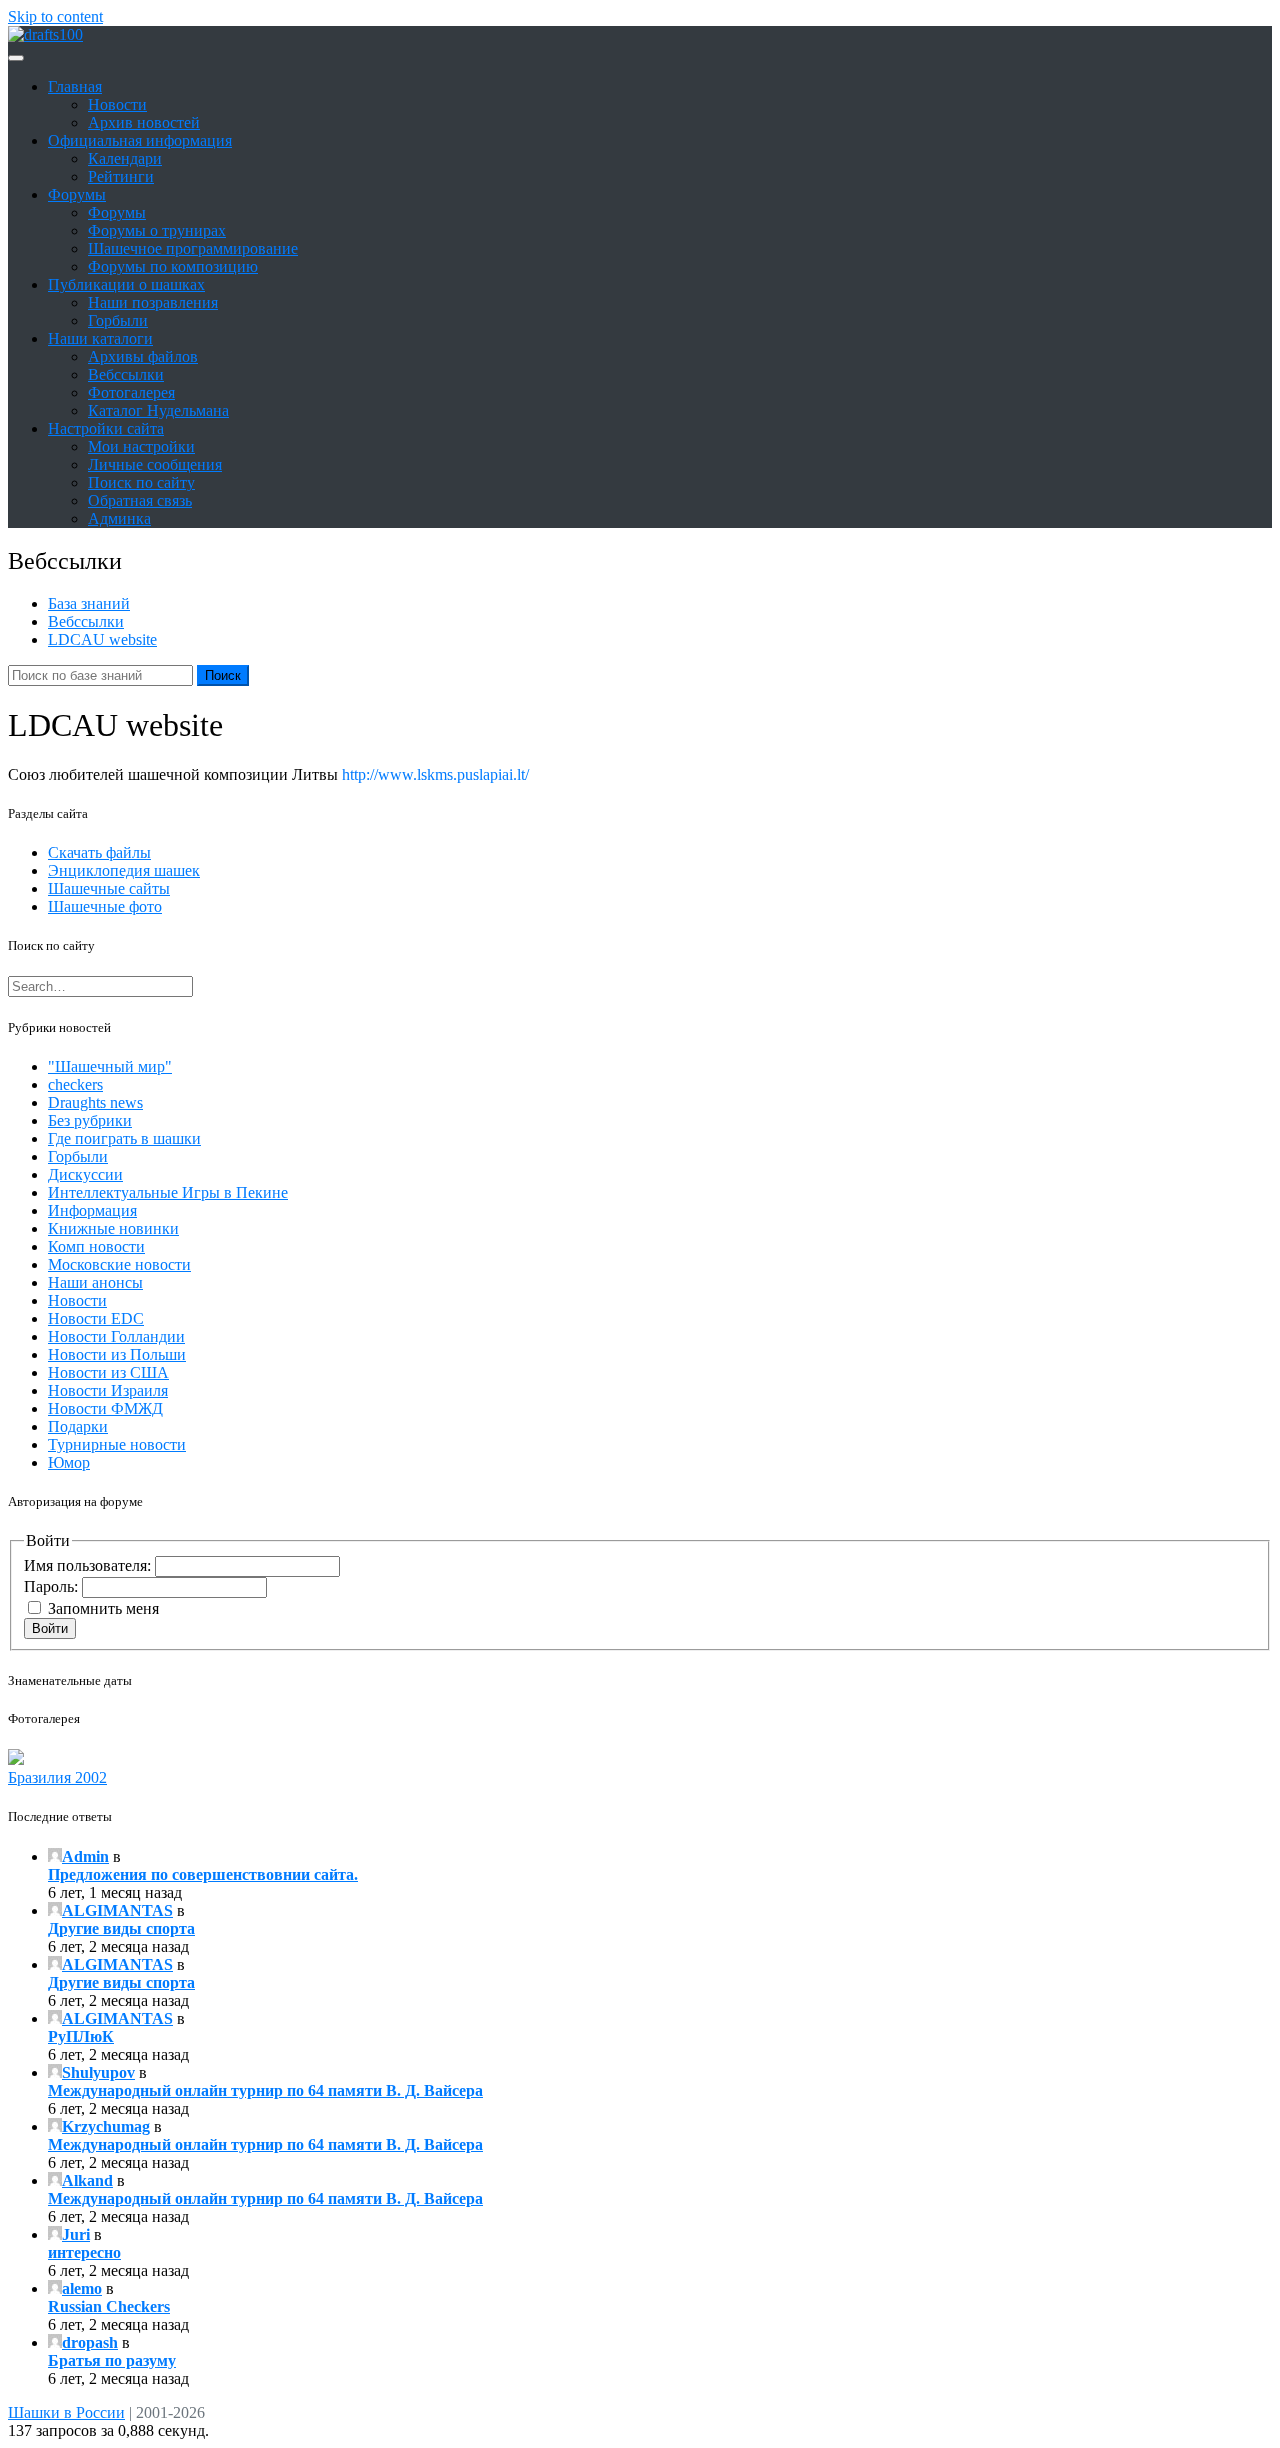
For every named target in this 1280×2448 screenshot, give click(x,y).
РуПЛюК (81, 2036)
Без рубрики (90, 1120)
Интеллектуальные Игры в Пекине (168, 1192)
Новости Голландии (116, 1336)
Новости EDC (96, 1318)
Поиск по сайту (141, 482)
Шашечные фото (105, 906)
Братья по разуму (112, 2360)
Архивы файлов (143, 356)
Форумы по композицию (173, 266)
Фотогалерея (131, 392)
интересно (84, 2252)
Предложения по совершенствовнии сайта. (203, 1874)
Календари (125, 158)
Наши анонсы (95, 1282)
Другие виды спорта (121, 1928)
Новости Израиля (108, 1390)
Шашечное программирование (193, 248)
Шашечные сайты (109, 888)
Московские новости (119, 1264)
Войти (50, 1628)
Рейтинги (121, 176)
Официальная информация (140, 140)
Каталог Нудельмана (158, 410)
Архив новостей (144, 122)
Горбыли (118, 320)
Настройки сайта (106, 428)
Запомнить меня (103, 1608)
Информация (92, 1210)
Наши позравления (153, 302)
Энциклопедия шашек (124, 870)
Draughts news (95, 1102)
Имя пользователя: (89, 1565)
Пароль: (53, 1586)
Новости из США (108, 1372)
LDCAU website (102, 639)
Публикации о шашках (126, 284)
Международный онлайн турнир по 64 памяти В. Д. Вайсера (265, 2090)
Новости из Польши (117, 1354)
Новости (117, 104)
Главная (75, 86)
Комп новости (96, 1246)
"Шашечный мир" (110, 1066)
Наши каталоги (100, 338)
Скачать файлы (99, 852)
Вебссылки (126, 374)
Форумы (77, 194)
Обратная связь (140, 500)
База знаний (89, 603)
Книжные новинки (113, 1228)
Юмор (69, 1462)
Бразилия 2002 (57, 1777)
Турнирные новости (117, 1444)
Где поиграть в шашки (124, 1138)
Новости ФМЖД (105, 1408)
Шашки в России (66, 2412)
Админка (119, 518)
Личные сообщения (155, 464)
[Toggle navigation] (16, 58)
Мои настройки (141, 446)
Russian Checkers (109, 2306)
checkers (75, 1084)
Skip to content (55, 16)
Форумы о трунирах (157, 230)
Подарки (78, 1426)
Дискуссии (85, 1174)
